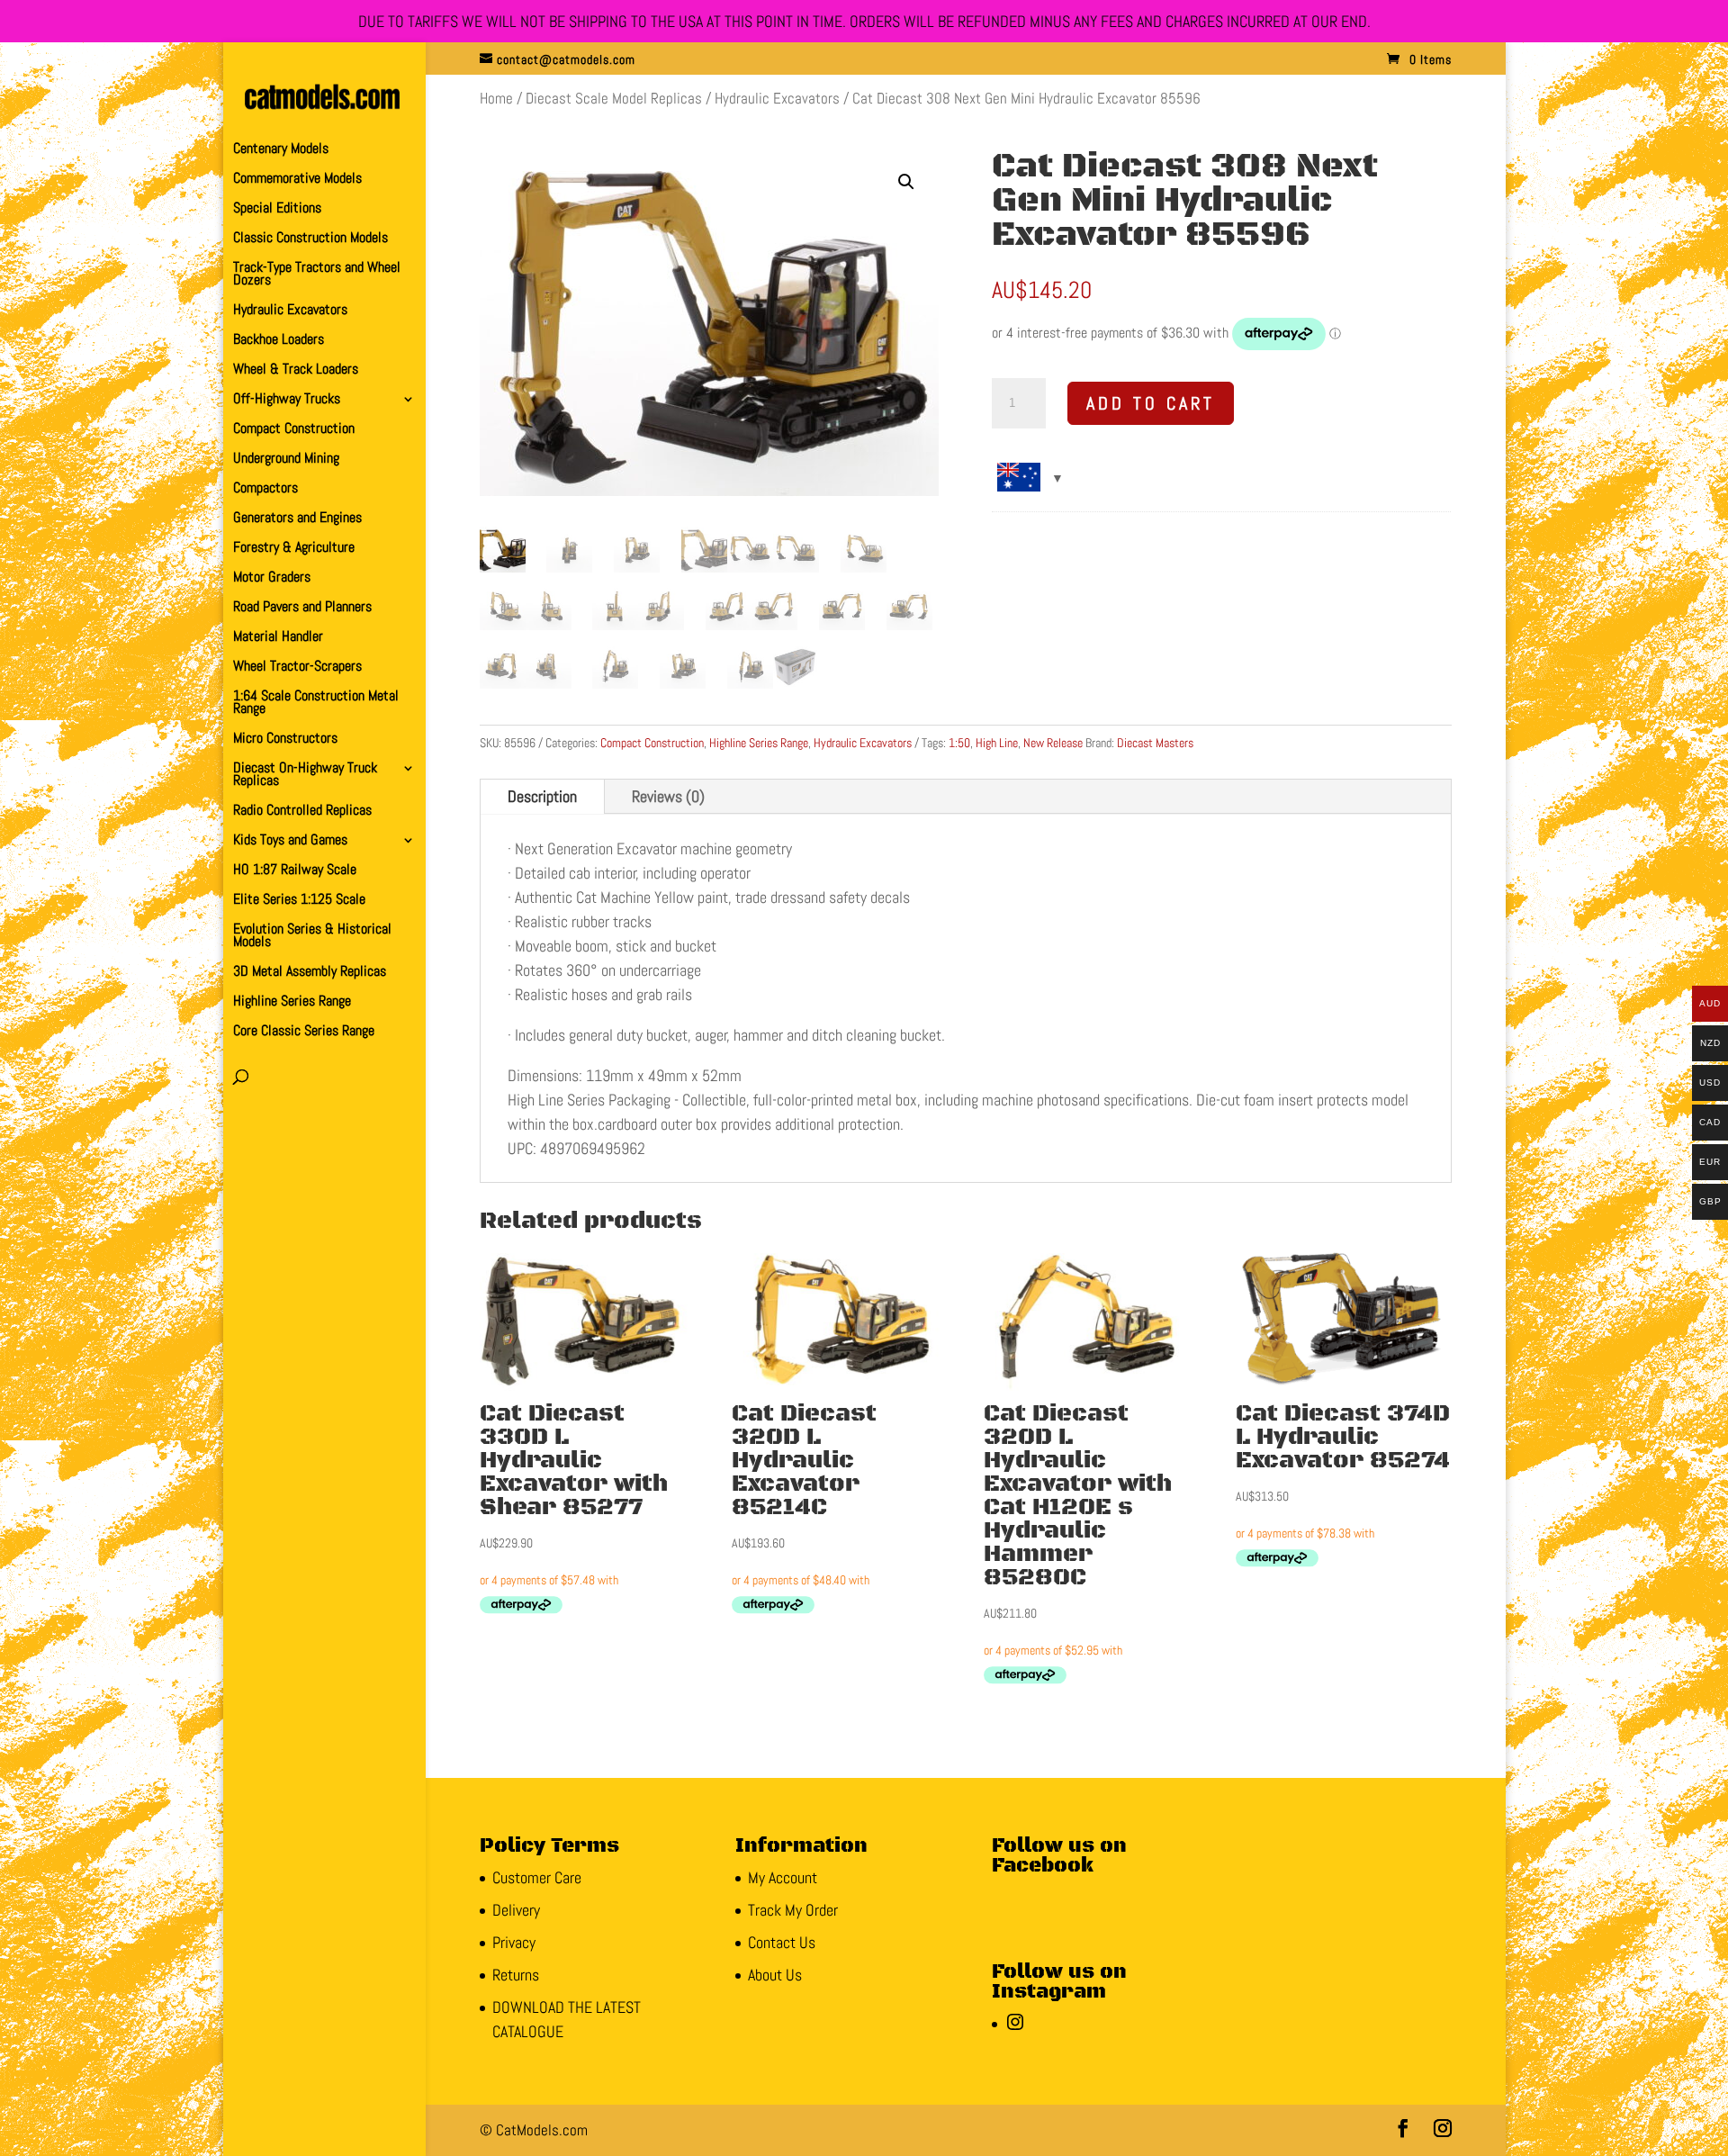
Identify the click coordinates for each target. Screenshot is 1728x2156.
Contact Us (782, 1942)
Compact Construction (294, 430)
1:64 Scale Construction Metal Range (316, 704)
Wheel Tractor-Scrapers (297, 668)
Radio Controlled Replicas (302, 812)
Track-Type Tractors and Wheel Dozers (317, 275)
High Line (997, 743)
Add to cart (1151, 403)
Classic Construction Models (310, 239)
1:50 (959, 743)
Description (542, 796)
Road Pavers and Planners (302, 608)
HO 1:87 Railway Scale (295, 871)
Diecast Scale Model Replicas (614, 99)
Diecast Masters (1155, 743)
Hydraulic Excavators (290, 311)
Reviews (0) (668, 796)
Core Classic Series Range (304, 1032)
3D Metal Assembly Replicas (310, 973)
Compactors (265, 489)
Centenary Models (281, 150)
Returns (516, 1975)
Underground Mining (286, 460)
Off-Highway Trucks (287, 400)
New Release (1053, 743)
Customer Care (537, 1877)
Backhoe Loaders (279, 341)
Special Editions (277, 209)
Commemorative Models (297, 180)
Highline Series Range (292, 1002)
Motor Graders (272, 578)
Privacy (514, 1942)
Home (496, 99)
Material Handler (278, 638)
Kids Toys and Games (290, 841)
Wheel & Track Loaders (296, 370)
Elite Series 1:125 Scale (299, 901)
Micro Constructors (285, 740)
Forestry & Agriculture (294, 549)
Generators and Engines (297, 519)
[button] (906, 182)
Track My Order (793, 1910)
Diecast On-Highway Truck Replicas (305, 776)
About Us (775, 1975)
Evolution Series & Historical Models (312, 937)
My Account (783, 1877)
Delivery (516, 1910)
